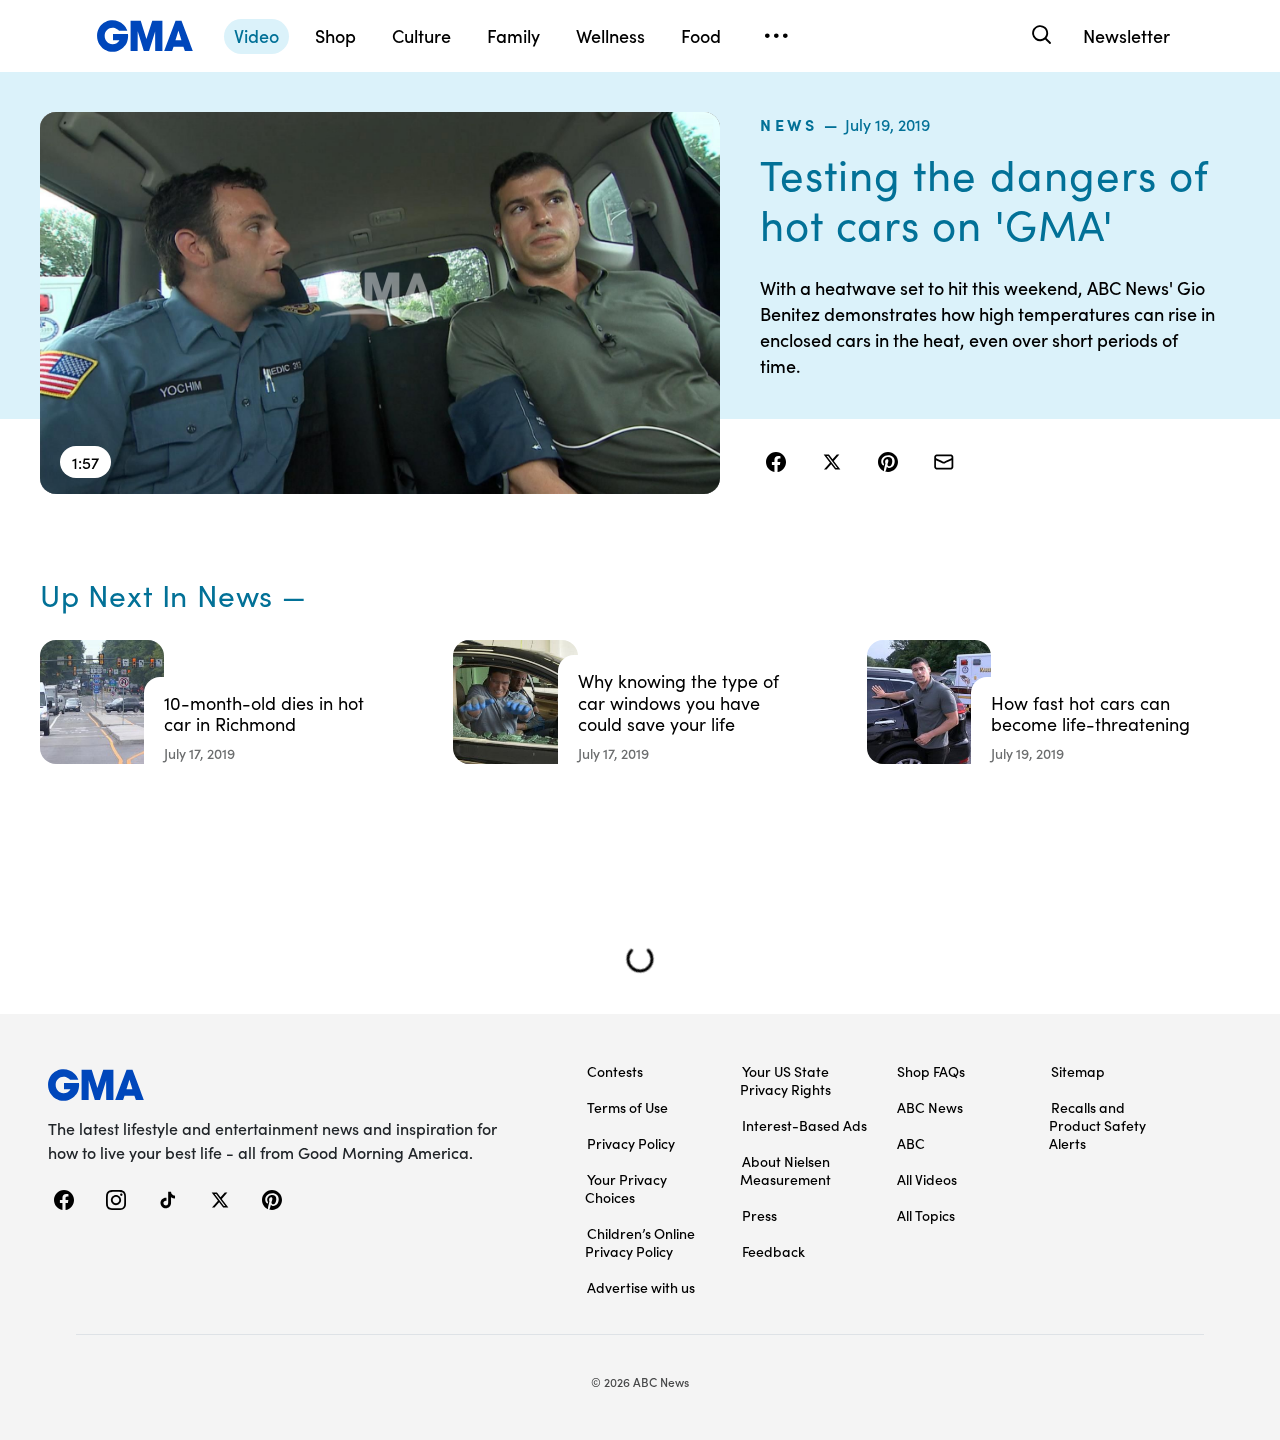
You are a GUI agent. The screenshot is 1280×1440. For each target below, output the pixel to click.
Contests (615, 1071)
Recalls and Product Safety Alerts (1097, 1125)
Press (759, 1215)
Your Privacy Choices (626, 1188)
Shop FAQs (931, 1071)
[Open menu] (776, 36)
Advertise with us (641, 1287)
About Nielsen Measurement (785, 1170)
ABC (911, 1143)
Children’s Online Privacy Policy (640, 1242)
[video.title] (380, 303)
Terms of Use (627, 1107)
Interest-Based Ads (804, 1125)
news (789, 124)
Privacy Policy (631, 1143)
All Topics (926, 1215)
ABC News (930, 1107)
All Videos (927, 1179)
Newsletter (1126, 35)
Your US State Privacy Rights (785, 1080)
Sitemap (1078, 1071)
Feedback (773, 1251)
